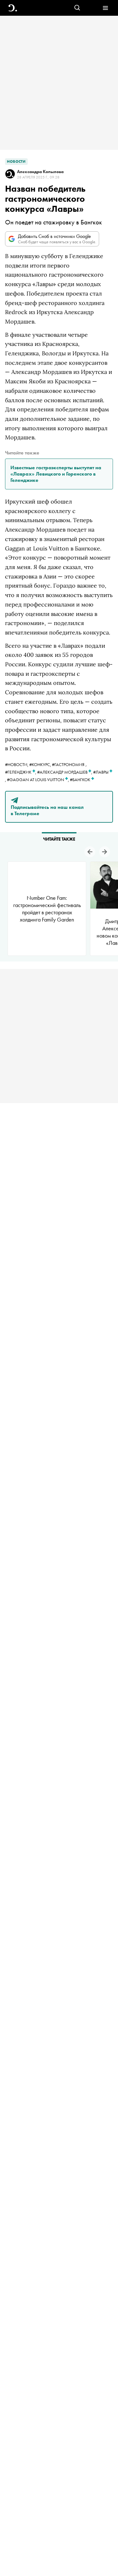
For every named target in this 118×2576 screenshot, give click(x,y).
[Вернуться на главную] (13, 8)
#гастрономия (68, 764)
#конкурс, (41, 764)
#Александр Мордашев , (65, 772)
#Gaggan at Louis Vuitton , (38, 780)
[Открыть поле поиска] (77, 8)
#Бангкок (81, 780)
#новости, (17, 764)
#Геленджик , (21, 772)
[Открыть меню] (105, 8)
